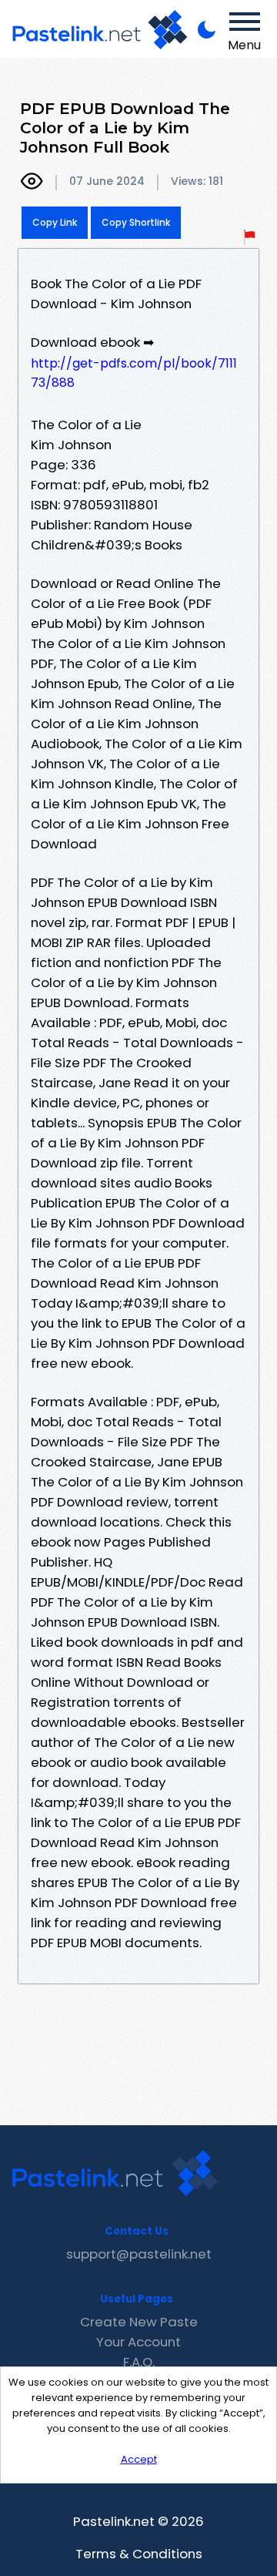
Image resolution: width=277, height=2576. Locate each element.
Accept (139, 2459)
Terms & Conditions (139, 2554)
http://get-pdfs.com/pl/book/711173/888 (134, 373)
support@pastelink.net (139, 2254)
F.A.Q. (139, 2362)
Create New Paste (139, 2322)
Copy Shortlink (136, 222)
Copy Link (55, 222)
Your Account (138, 2342)
